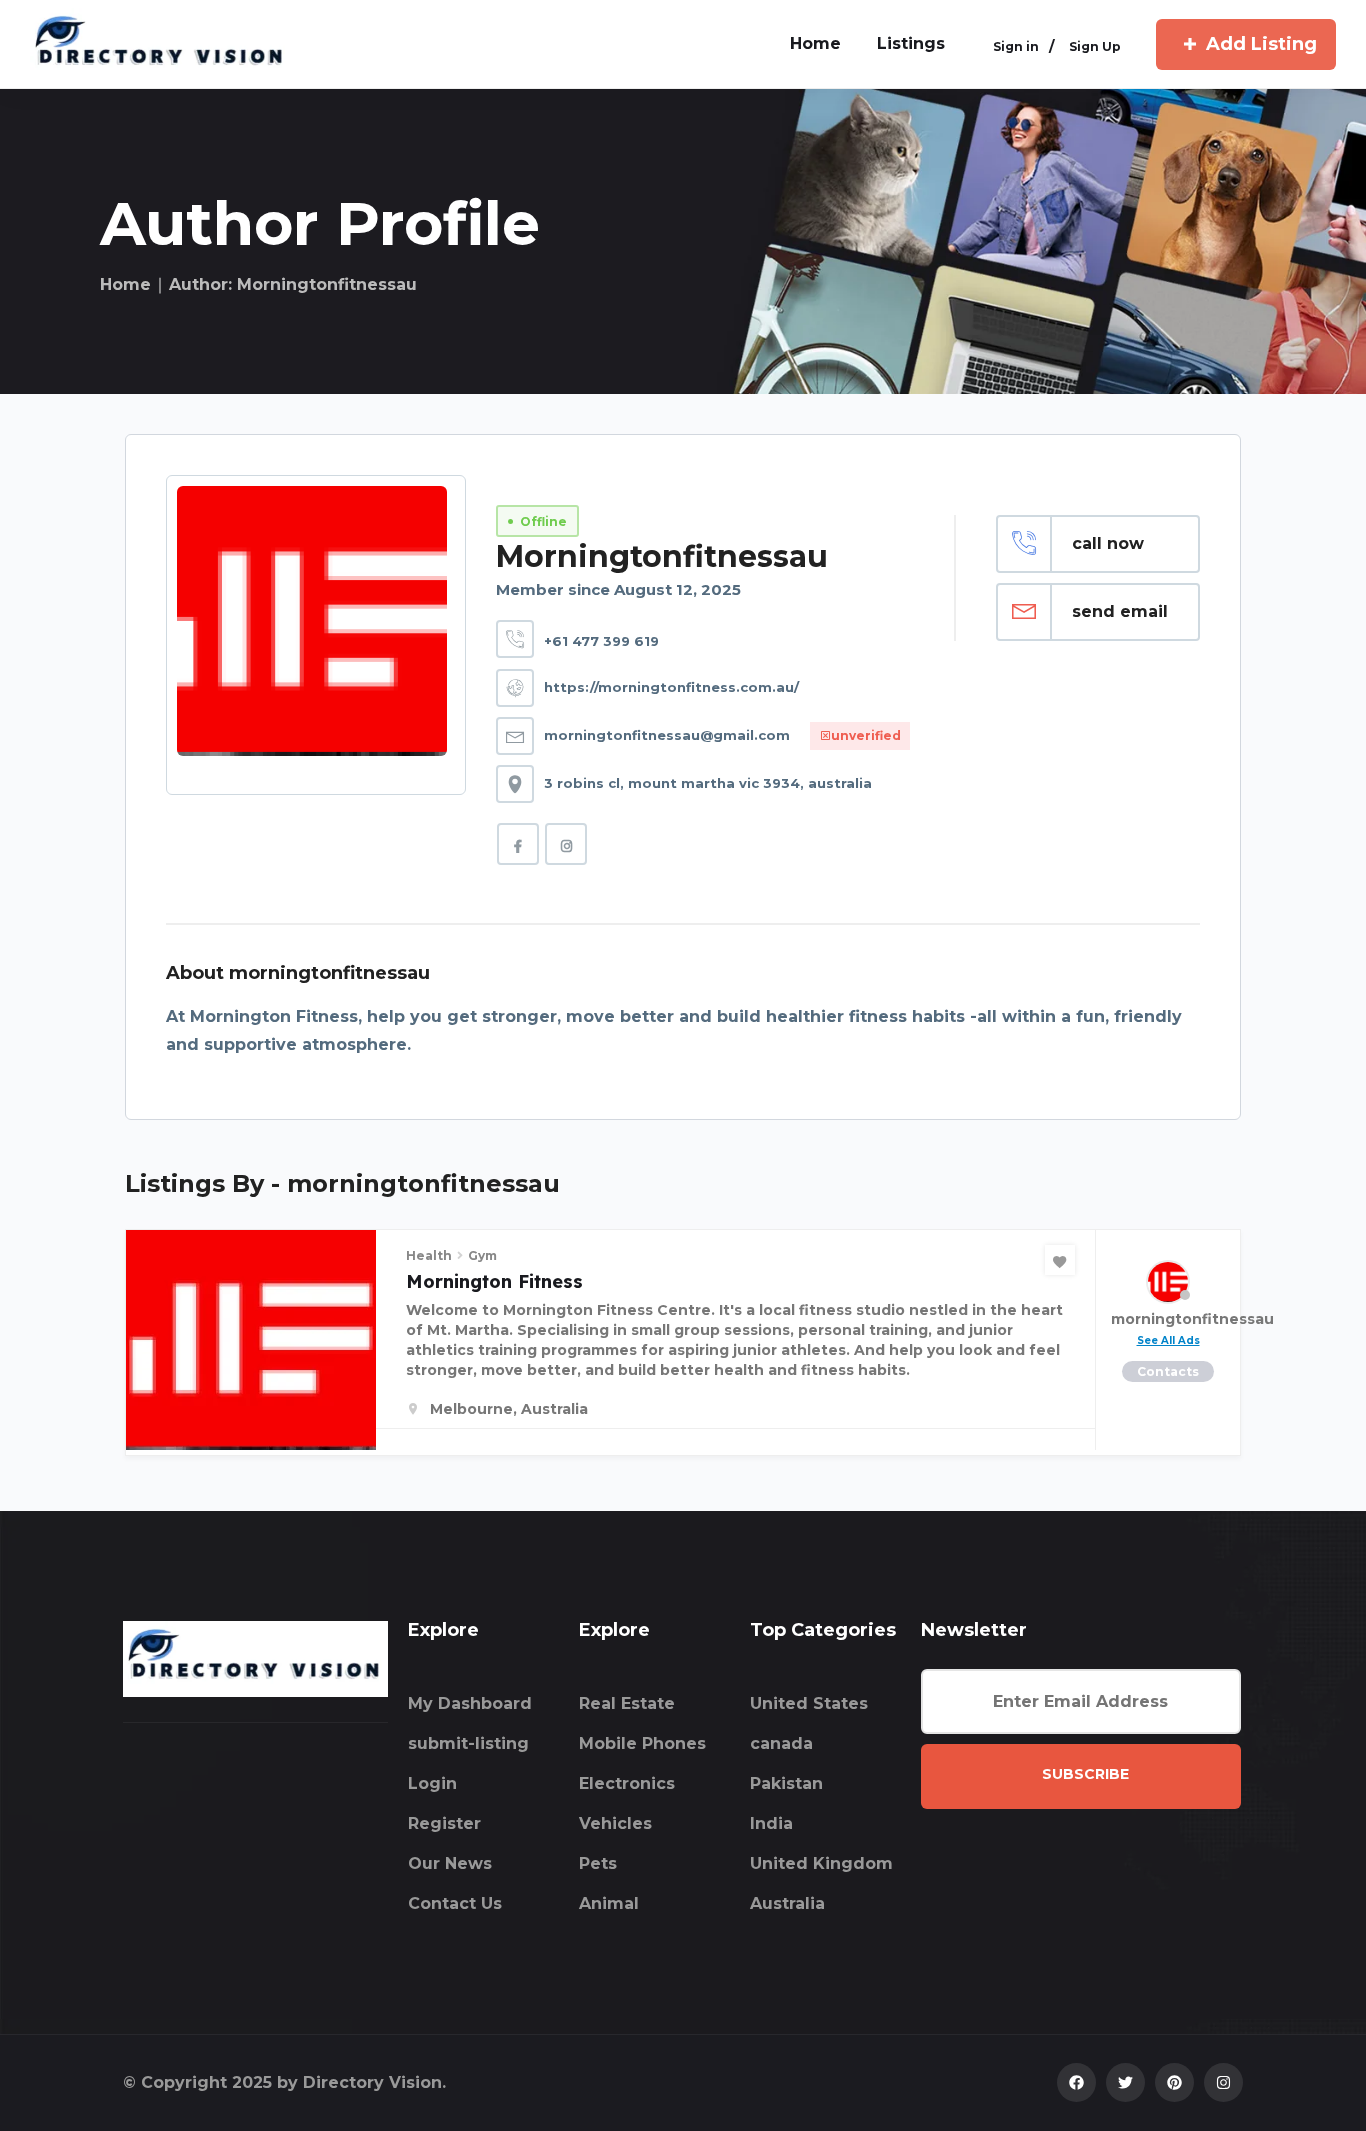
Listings (911, 43)
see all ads (1168, 1340)
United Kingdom (821, 1863)
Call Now (1108, 543)
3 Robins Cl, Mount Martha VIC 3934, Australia (708, 783)
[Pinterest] (1174, 2082)
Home (125, 284)
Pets (598, 1863)
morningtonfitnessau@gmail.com (667, 735)
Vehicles (615, 1823)
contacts (1168, 1371)
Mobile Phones (642, 1743)
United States (809, 1703)
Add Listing (1261, 44)
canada (781, 1743)
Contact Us (455, 1903)
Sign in (1016, 46)
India (771, 1823)
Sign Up (1095, 46)
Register (444, 1823)
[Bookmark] (1060, 1260)
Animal (609, 1903)
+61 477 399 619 (601, 641)
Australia (787, 1903)
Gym (482, 1255)
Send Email (1120, 611)
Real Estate (627, 1703)
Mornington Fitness (494, 1281)
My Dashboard (470, 1703)
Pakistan (786, 1783)
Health (429, 1255)
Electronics (627, 1783)
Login (432, 1783)
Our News (450, 1863)
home (815, 43)
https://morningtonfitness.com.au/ (671, 687)
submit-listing (468, 1743)
